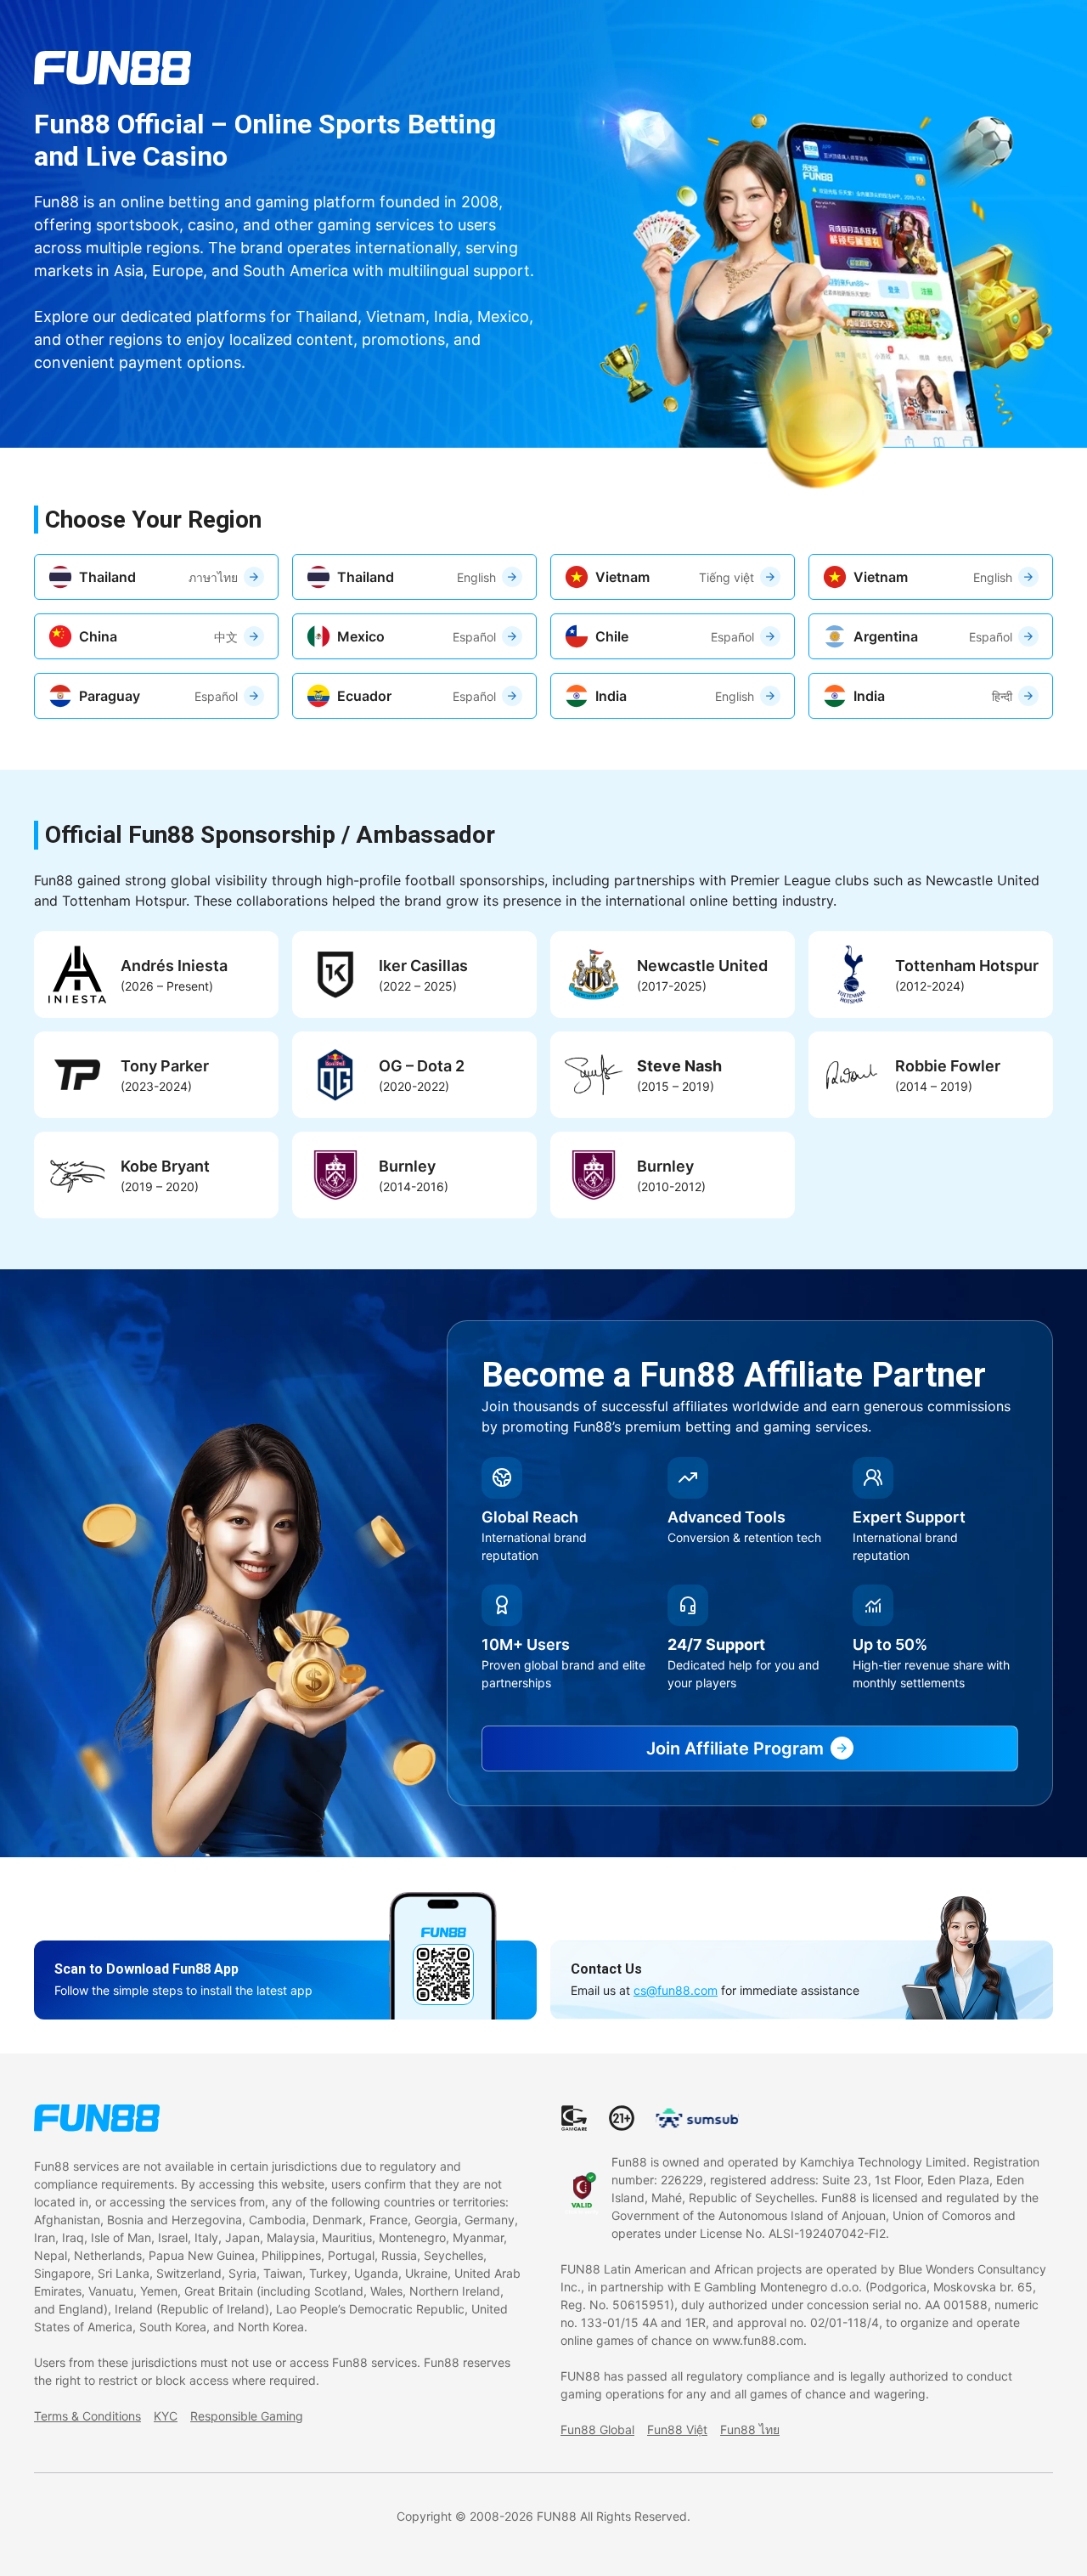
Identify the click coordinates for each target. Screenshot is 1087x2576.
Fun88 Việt (677, 2429)
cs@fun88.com (676, 1990)
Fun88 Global (597, 2429)
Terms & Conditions (87, 2416)
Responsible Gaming (247, 2416)
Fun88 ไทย (750, 2429)
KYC (166, 2416)
